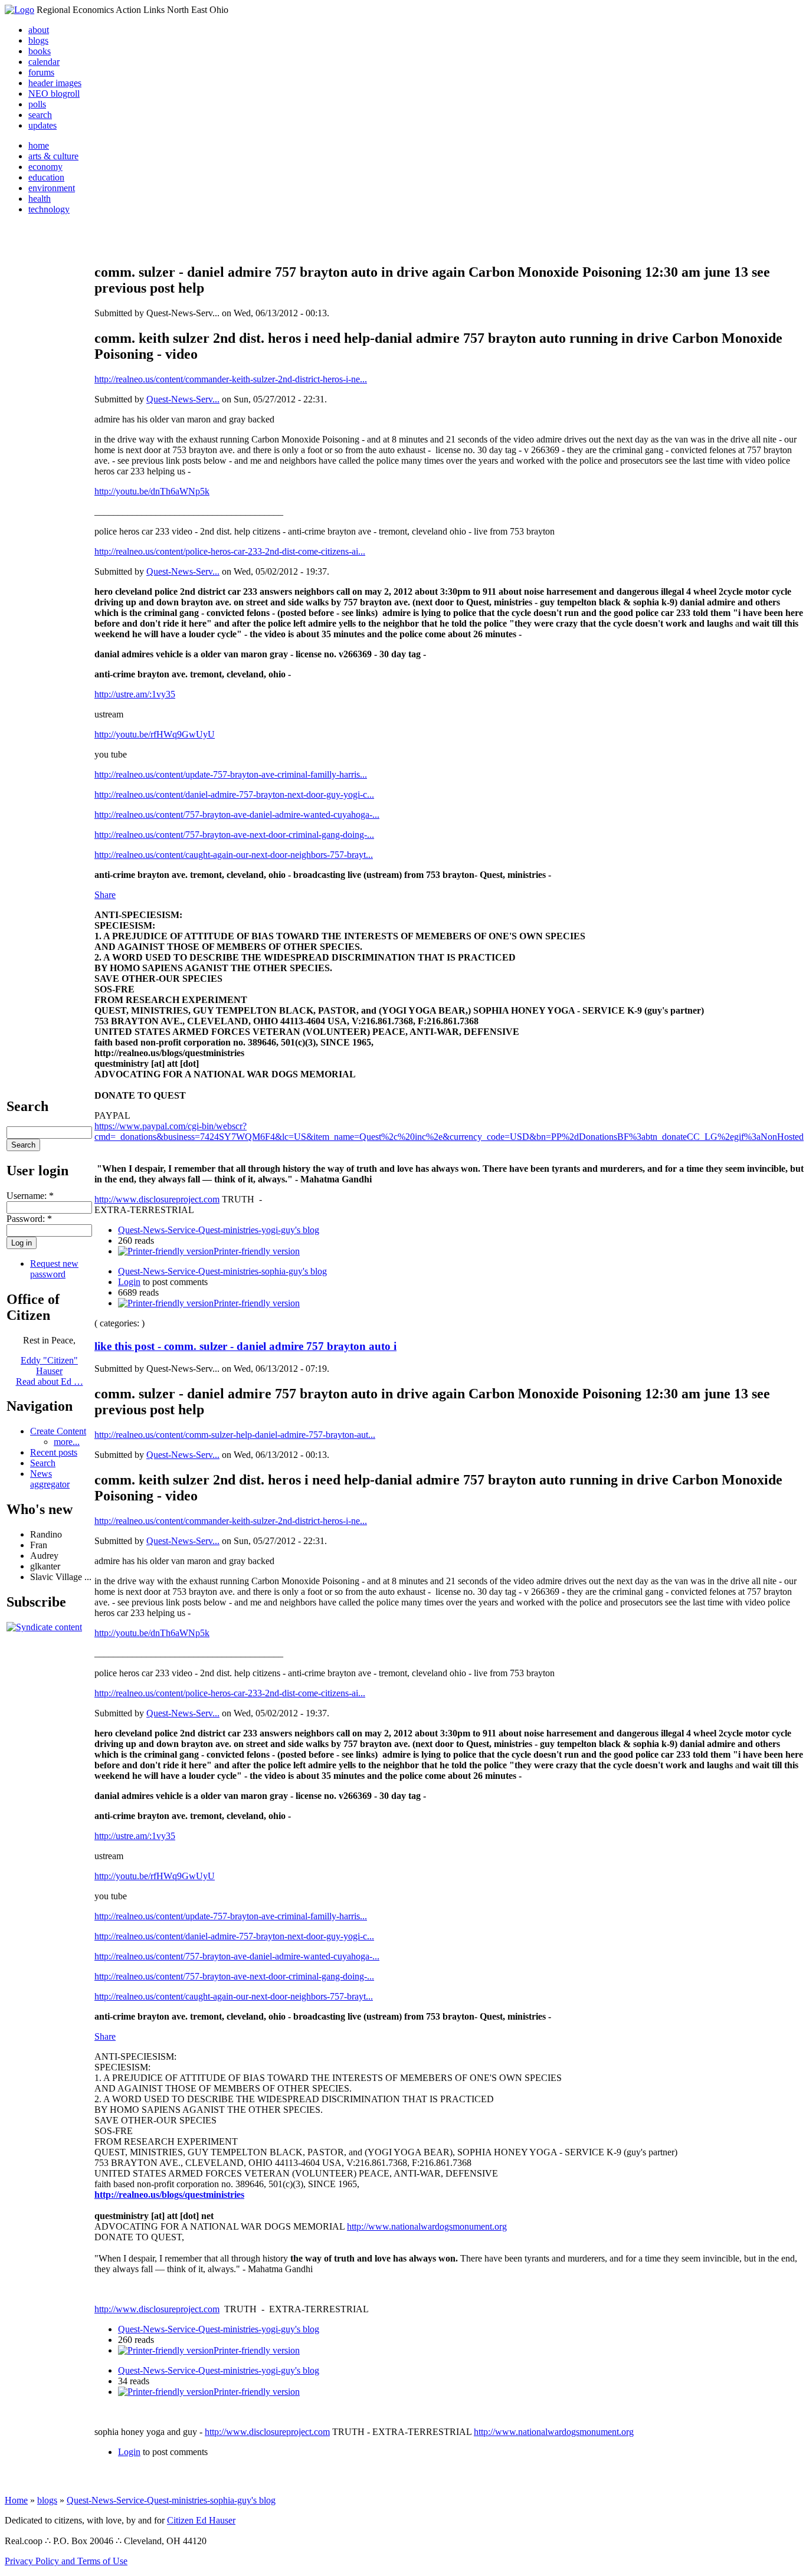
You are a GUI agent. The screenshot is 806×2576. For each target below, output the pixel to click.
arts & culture (53, 156)
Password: (29, 1219)
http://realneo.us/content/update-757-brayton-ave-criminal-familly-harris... (231, 774)
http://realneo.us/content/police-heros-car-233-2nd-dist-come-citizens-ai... (230, 551)
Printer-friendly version (257, 1251)
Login (129, 1282)
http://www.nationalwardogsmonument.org (427, 2226)
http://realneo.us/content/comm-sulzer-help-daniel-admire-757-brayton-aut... (235, 1435)
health (40, 199)
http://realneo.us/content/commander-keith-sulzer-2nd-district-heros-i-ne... (231, 379)
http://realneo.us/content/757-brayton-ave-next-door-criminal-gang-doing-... (234, 835)
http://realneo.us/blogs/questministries (169, 2195)
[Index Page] (19, 10)
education (46, 177)
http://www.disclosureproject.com (157, 1199)
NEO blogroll (54, 94)
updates (42, 125)
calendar (44, 62)
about (39, 30)
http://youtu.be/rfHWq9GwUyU (155, 734)
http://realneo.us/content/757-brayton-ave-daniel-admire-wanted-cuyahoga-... (237, 815)
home (39, 145)
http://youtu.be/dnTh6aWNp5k (152, 491)
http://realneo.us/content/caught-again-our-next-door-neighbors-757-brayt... (234, 855)
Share (105, 895)
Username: (30, 1196)
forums (41, 72)
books (40, 51)
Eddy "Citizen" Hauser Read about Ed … (50, 1371)
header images (55, 83)
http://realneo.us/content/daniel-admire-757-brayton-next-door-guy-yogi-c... (234, 794)
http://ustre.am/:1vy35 (135, 694)
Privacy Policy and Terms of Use (66, 2561)
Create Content (58, 1431)
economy (45, 167)
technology (49, 209)
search (40, 115)
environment (52, 188)
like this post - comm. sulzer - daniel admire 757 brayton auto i (245, 1346)
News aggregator (50, 1479)
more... (67, 1442)
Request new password (54, 1269)
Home (16, 2500)
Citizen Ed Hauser (201, 2520)
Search (43, 1463)
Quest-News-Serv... (183, 399)
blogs (38, 40)
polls (37, 104)
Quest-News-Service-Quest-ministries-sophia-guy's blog (222, 1271)
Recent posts (54, 1452)
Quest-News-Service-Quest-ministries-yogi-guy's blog (219, 1230)
